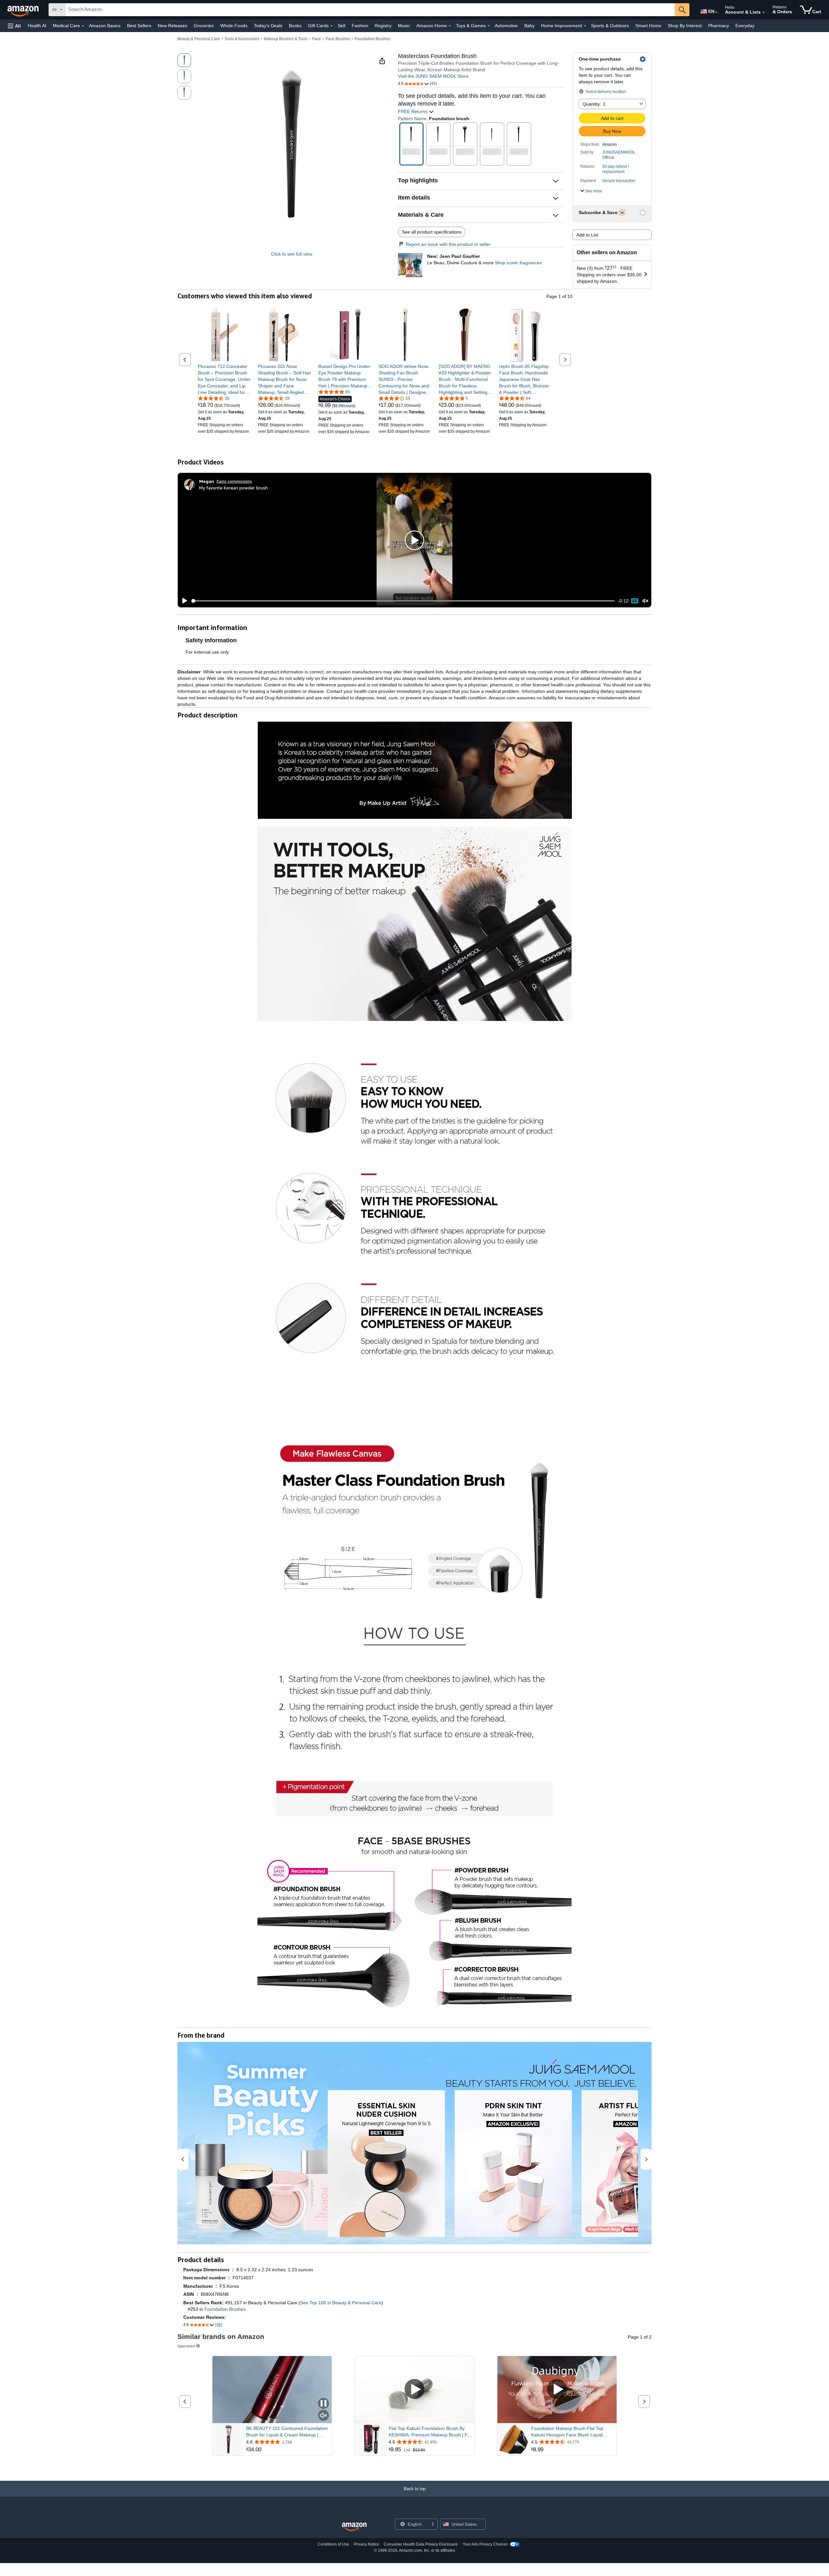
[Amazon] (24, 10)
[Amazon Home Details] (450, 26)
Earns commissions (234, 481)
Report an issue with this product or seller (448, 244)
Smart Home (648, 26)
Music (404, 26)
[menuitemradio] (635, 601)
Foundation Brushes (372, 39)
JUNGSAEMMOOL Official (619, 155)
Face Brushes (338, 39)
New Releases (172, 26)
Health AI (37, 26)
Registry (383, 26)
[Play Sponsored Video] (414, 2390)
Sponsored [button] (186, 2346)
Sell (341, 26)
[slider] (403, 601)
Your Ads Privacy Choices (485, 2544)
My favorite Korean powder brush (233, 488)
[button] (14, 26)
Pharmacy (719, 26)
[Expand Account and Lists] (764, 13)
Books (295, 26)
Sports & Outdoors (610, 26)
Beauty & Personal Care (199, 39)
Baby (529, 26)
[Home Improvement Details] (585, 26)
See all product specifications (432, 232)
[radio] (184, 60)
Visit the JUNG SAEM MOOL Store (433, 76)
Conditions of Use (333, 2544)
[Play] (183, 601)
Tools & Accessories (242, 39)
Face (317, 39)
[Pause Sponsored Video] (324, 2404)
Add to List (587, 235)
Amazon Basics (105, 26)
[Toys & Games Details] (489, 26)
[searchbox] (370, 10)
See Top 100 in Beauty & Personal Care (341, 2303)
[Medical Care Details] (83, 26)
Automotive (506, 26)
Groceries (204, 26)
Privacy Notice (367, 2544)
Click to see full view (292, 254)
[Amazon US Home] (354, 2527)
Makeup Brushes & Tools (286, 39)
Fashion (360, 26)
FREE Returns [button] (413, 111)
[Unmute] (645, 601)
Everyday (745, 26)
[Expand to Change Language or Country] (716, 12)
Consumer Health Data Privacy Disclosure (421, 2544)
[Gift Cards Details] (332, 26)
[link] (225, 379)
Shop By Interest (685, 26)
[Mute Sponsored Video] (324, 2416)
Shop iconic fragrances (518, 263)
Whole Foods (234, 26)
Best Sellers (139, 26)
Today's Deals (268, 26)
